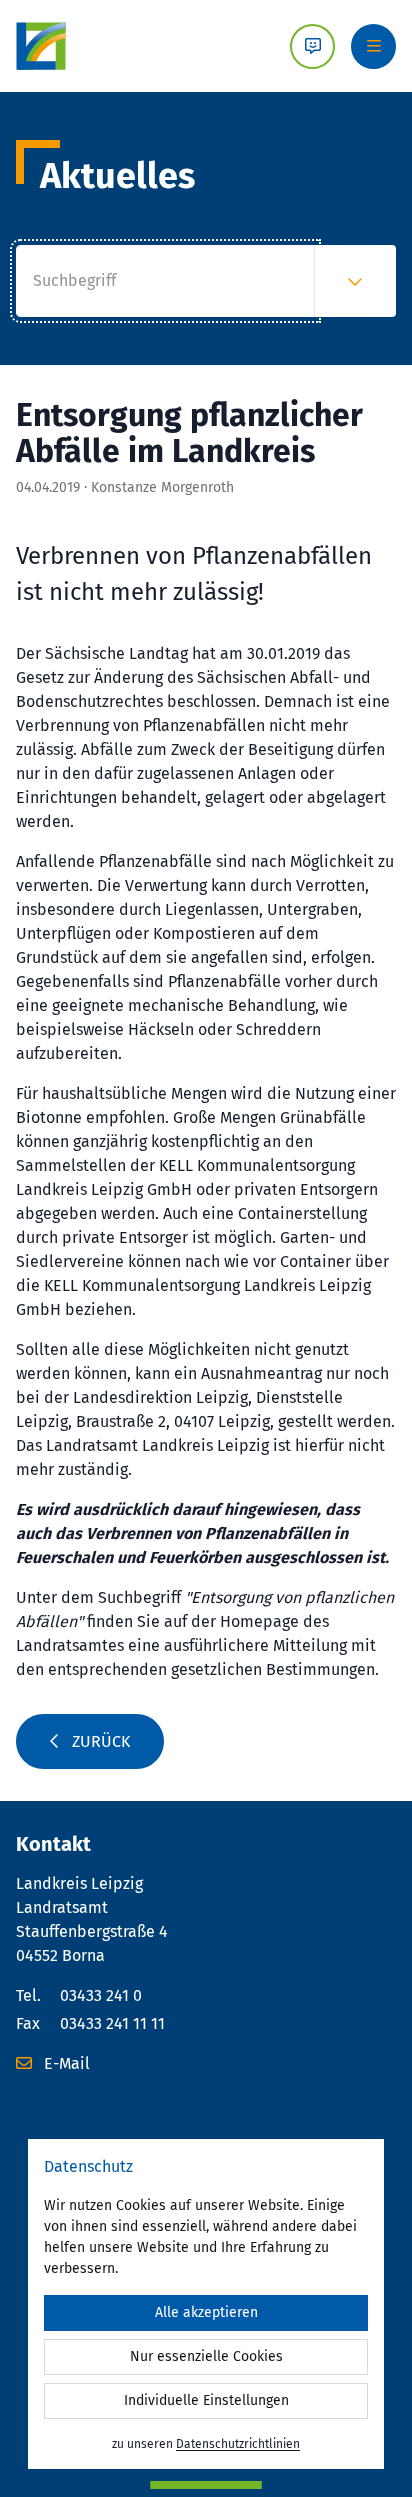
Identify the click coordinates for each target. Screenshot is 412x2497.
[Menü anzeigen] (373, 46)
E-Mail (65, 2063)
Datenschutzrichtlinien (238, 2444)
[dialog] (206, 2304)
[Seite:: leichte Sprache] (312, 46)
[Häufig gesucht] (355, 281)
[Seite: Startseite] (41, 46)
